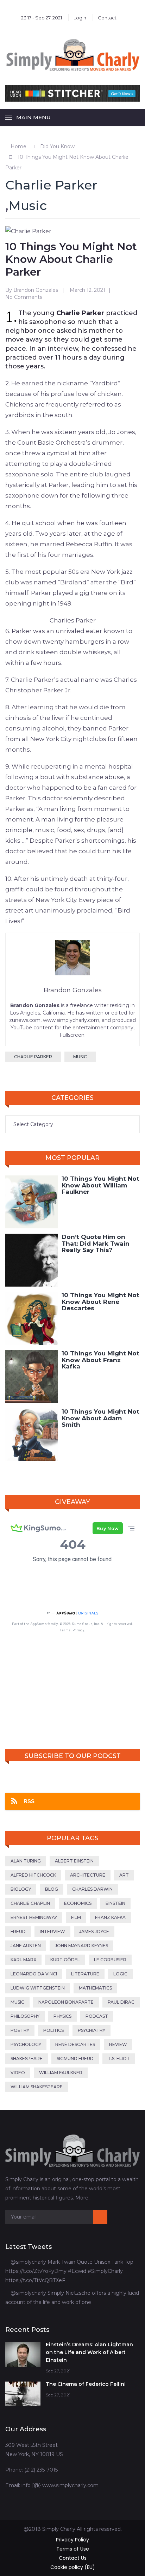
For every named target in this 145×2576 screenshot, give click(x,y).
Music (28, 205)
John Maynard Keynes (81, 1946)
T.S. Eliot (119, 2059)
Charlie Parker (51, 185)
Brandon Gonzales (36, 290)
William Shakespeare (37, 2087)
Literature (85, 1974)
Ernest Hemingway (34, 1917)
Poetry (20, 2030)
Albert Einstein (74, 1861)
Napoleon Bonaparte (66, 2002)
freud (18, 1931)
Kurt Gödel (65, 1960)
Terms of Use (73, 2549)
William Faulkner (61, 2073)
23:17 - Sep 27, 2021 (42, 18)
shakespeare (27, 2059)
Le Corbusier (110, 1960)
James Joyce (94, 1931)
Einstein (115, 1903)
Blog (52, 1889)
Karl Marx (23, 1960)
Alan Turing (26, 1861)
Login (80, 18)
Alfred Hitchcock (33, 1875)
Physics (62, 2016)
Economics (78, 1903)
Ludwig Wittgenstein (38, 1988)
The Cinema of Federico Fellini (86, 2384)
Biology (21, 1889)
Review (118, 2044)
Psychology (26, 2044)
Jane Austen (26, 1946)
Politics (53, 2030)
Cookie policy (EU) (73, 2567)
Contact (107, 18)
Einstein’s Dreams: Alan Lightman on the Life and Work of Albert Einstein (89, 2352)
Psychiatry (92, 2030)
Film (76, 1917)
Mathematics (95, 1988)
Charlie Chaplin (30, 1903)
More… (83, 2198)
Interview (52, 1931)
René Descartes (75, 2044)
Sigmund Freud (75, 2059)
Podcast (97, 2016)
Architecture (88, 1875)
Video (18, 2073)
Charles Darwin (92, 1889)
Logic (120, 1974)
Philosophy (25, 2016)
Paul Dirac (121, 2002)
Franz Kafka (110, 1917)
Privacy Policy (72, 2540)
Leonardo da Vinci (34, 1974)
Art (124, 1875)
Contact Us (73, 2558)
